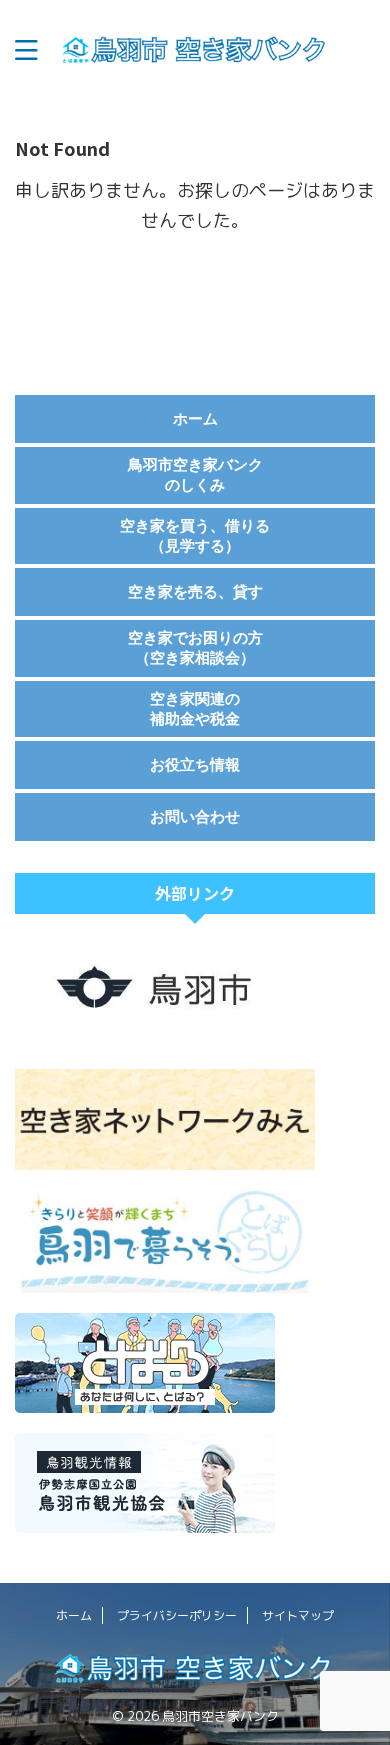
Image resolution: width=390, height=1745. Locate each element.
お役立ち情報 (195, 764)
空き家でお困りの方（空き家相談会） (195, 647)
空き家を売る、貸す (195, 591)
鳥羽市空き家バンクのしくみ (195, 474)
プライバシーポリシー (177, 1615)
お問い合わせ (195, 816)
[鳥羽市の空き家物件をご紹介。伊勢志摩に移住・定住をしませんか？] (195, 50)
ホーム (195, 418)
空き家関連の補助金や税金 (195, 708)
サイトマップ (298, 1615)
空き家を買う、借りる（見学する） (195, 535)
